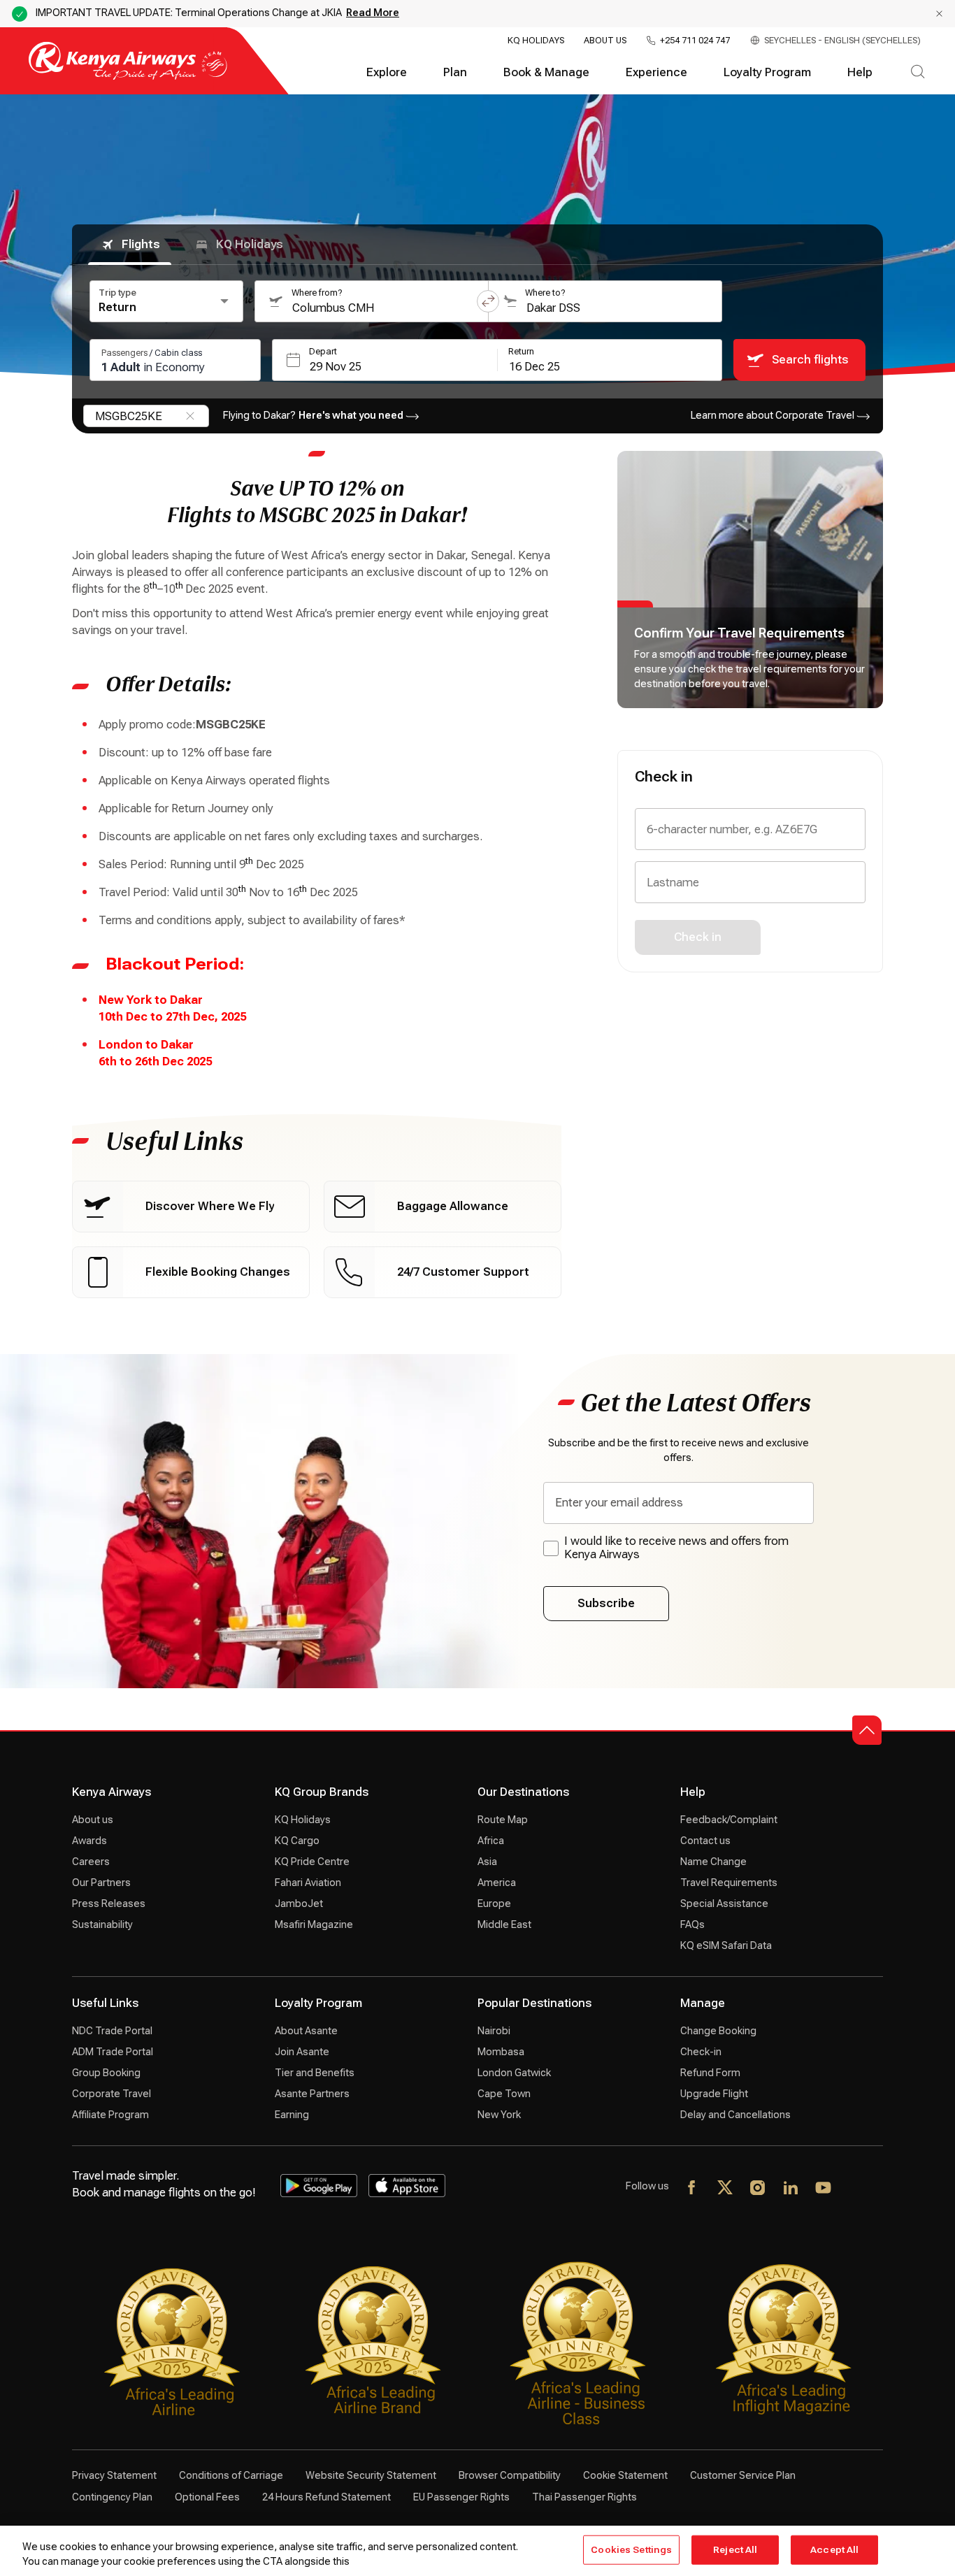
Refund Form (710, 2073)
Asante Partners (312, 2094)
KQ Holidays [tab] (250, 244)
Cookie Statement (625, 2475)
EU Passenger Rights (461, 2497)
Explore (387, 72)
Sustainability (102, 1924)
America (497, 1883)
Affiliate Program (110, 2115)
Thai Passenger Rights (584, 2497)
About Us (605, 41)
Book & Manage (546, 72)
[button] (488, 301)
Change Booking (718, 2031)
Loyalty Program (767, 72)
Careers (91, 1862)
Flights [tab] (141, 244)
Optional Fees (207, 2497)
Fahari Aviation (308, 1883)
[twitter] (725, 2189)
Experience (656, 72)
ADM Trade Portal (113, 2052)
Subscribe (606, 1603)
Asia (487, 1862)
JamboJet (299, 1904)
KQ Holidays (536, 41)
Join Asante (302, 2052)
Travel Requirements (729, 1883)
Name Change (713, 1862)
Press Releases (109, 1904)
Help (860, 72)
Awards (89, 1841)
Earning (292, 2115)
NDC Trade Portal (112, 2031)
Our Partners (101, 1883)
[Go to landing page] (128, 77)
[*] (857, 2189)
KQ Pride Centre (312, 1862)
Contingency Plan (112, 2497)
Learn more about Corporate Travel (773, 415)
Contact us (705, 1841)
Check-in (701, 2052)
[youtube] (824, 2189)
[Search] (918, 73)
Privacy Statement (114, 2475)
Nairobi (494, 2031)
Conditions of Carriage (231, 2475)
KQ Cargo (297, 1841)
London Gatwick (514, 2073)
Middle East (504, 1924)
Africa (491, 1841)
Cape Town (504, 2094)
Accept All (834, 2550)
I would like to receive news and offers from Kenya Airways (676, 1548)
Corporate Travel (112, 2094)
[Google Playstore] (319, 2185)
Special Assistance (724, 1904)
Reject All (735, 2550)
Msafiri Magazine (314, 1924)
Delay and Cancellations (735, 2115)
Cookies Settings (631, 2550)
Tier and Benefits (315, 2073)
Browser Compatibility (510, 2475)
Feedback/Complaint (729, 1820)
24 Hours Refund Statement (326, 2497)
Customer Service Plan (743, 2475)
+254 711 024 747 (695, 41)
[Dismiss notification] (939, 14)
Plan (455, 72)
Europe (494, 1904)
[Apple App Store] (407, 2185)
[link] (191, 1207)
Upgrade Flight (714, 2094)
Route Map (503, 1820)
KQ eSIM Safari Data (726, 1945)
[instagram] (758, 2189)
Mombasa (501, 2052)
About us (93, 1820)
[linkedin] (791, 2189)
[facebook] (692, 2189)
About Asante (306, 2031)
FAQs (692, 1924)
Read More (373, 13)
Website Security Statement (371, 2475)
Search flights (810, 360)
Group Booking (106, 2073)
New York (499, 2115)
